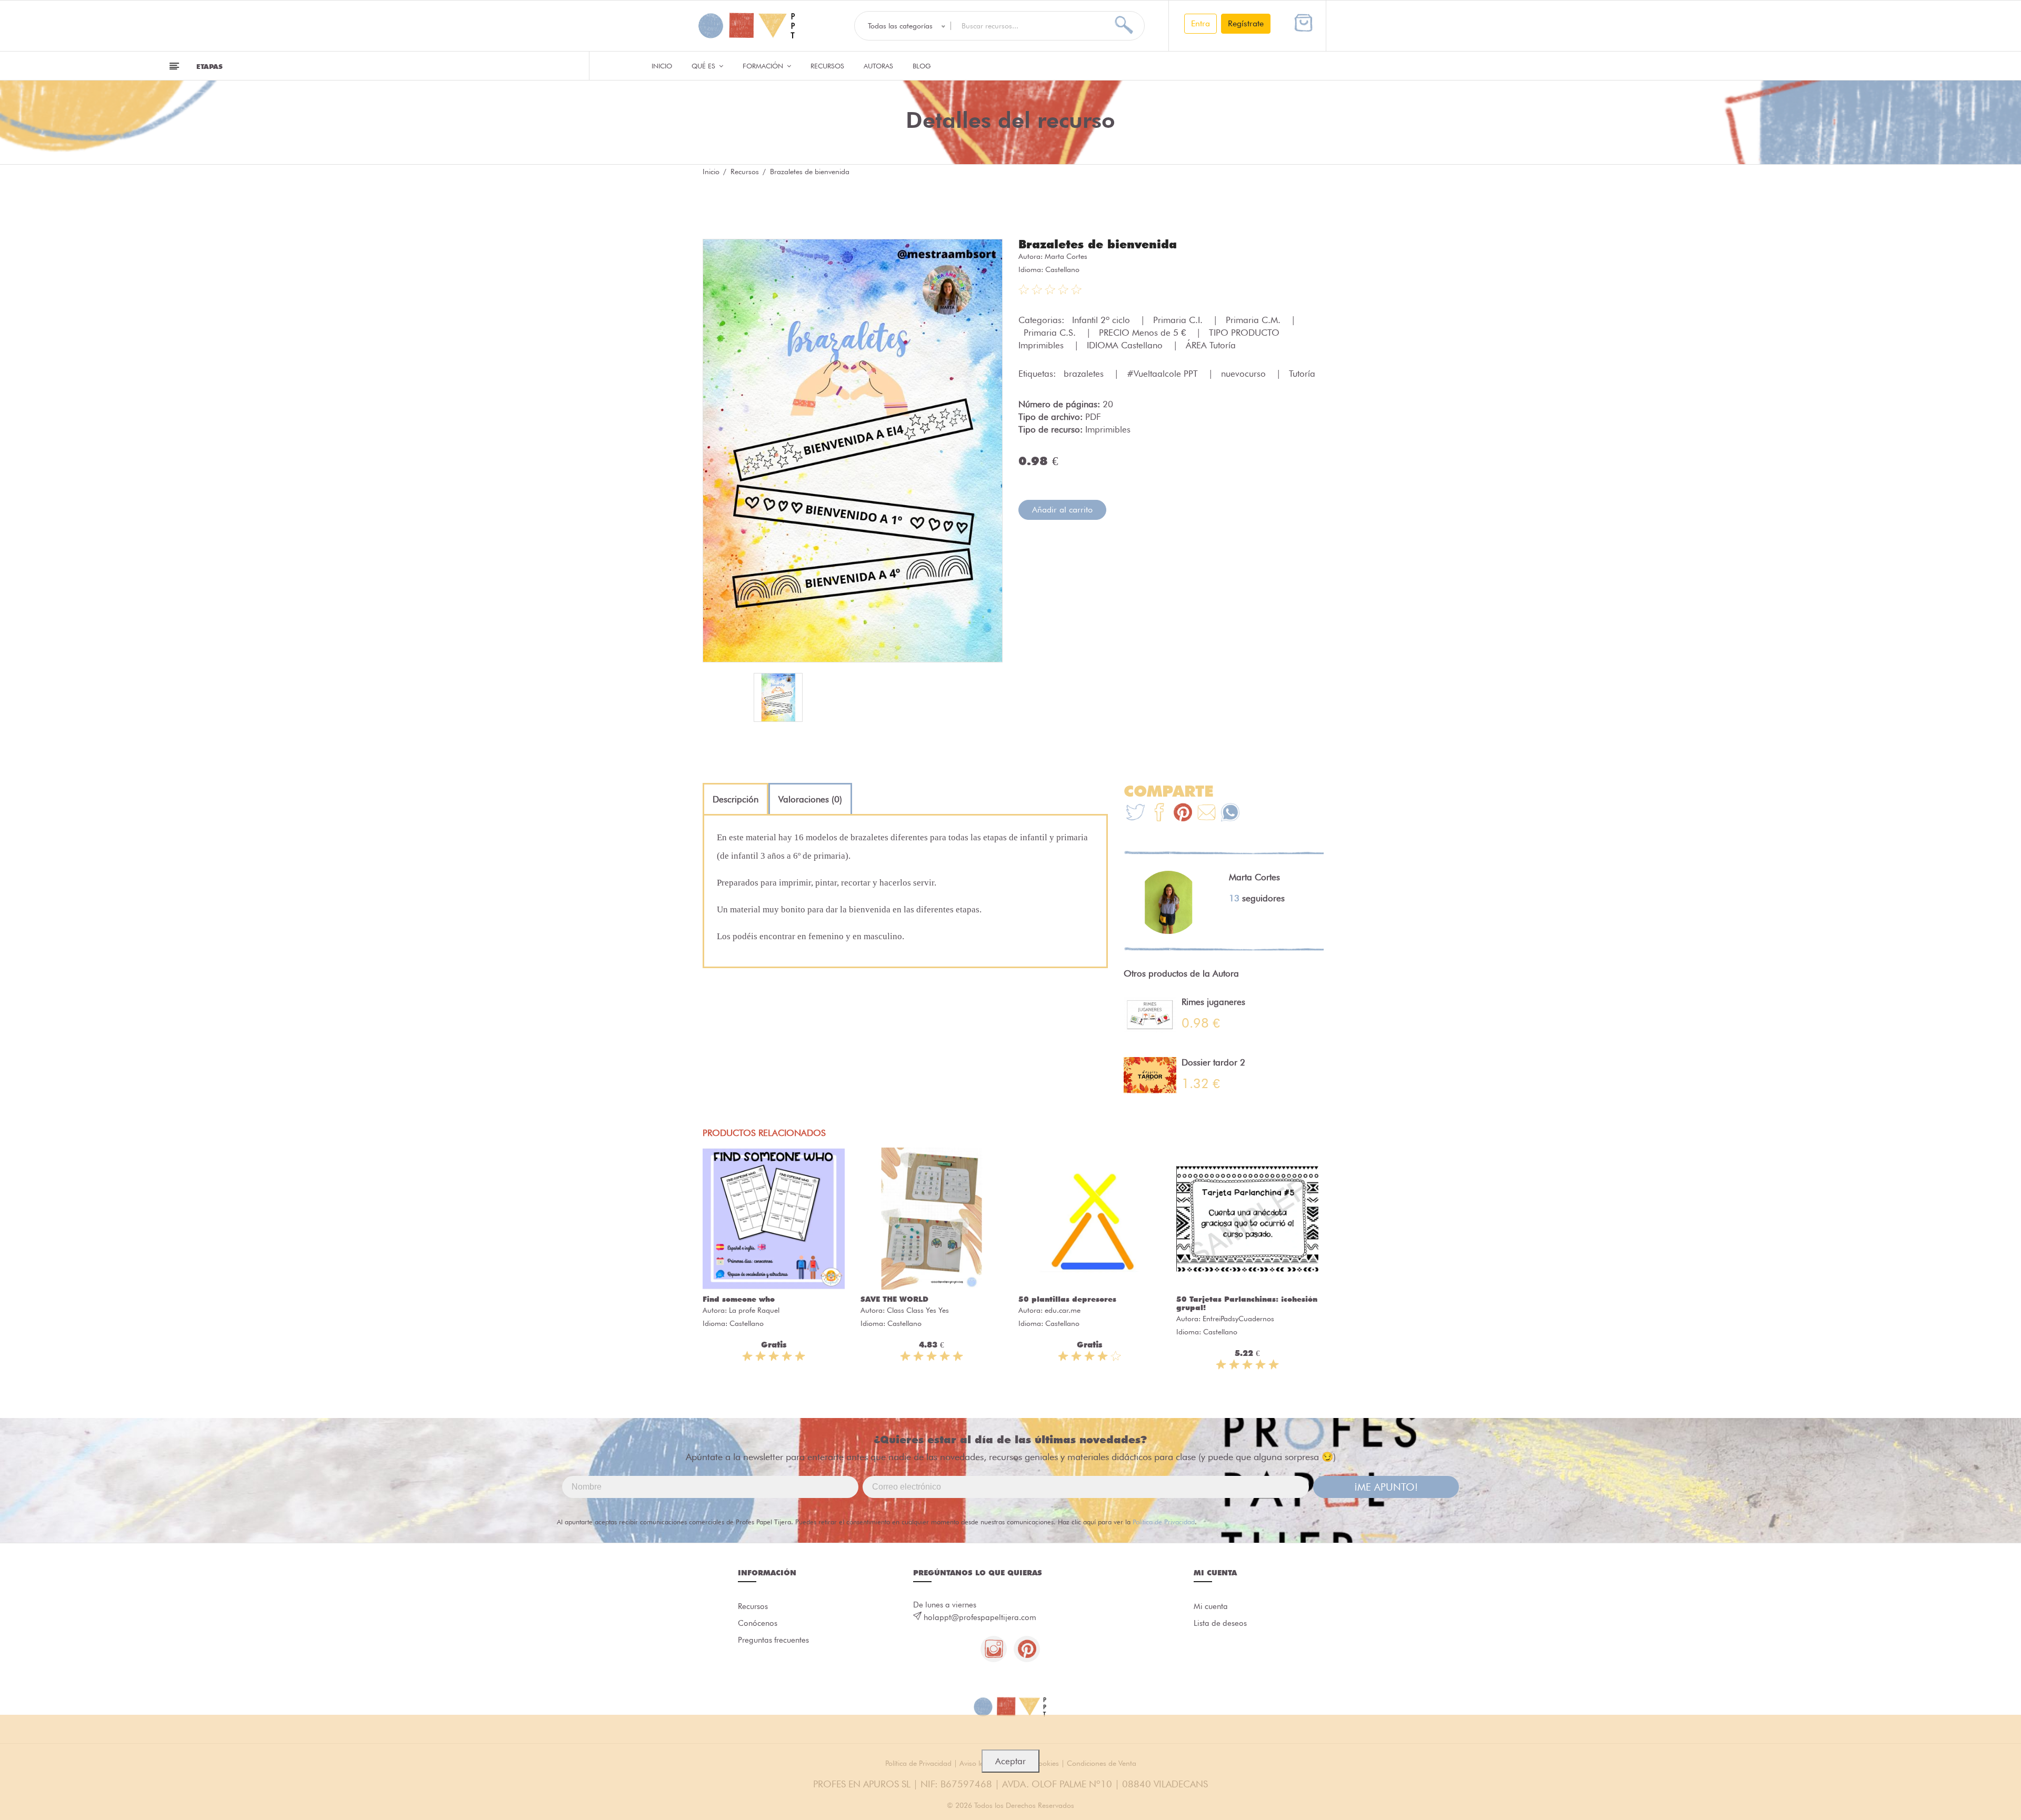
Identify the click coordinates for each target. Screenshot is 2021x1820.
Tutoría (1302, 374)
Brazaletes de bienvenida (1098, 244)
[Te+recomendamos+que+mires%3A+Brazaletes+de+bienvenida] (1159, 814)
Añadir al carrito (1062, 510)
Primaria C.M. (1254, 320)
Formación (764, 66)
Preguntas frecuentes (773, 1640)
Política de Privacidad (1164, 1522)
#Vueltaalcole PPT (1164, 374)
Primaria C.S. (1051, 333)
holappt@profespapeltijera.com (980, 1617)
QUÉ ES (704, 66)
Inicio (662, 66)
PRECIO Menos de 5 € (1144, 333)
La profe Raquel (754, 1310)
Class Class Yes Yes (918, 1310)
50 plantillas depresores (1067, 1299)
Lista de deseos (1220, 1623)
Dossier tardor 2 (1213, 1062)
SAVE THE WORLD (894, 1299)
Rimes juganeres (1213, 1002)
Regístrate (1246, 23)
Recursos (827, 66)
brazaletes (1085, 374)
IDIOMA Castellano (1126, 345)
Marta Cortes (1066, 256)
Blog (922, 66)
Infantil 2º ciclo (1102, 320)
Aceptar (1010, 1761)
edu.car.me (1063, 1310)
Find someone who (739, 1299)
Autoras (878, 66)
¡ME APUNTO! (1386, 1487)
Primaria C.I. (1179, 320)
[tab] (736, 799)
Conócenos (758, 1623)
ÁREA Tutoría (1211, 345)
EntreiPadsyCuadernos (1238, 1319)
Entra (1200, 23)
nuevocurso (1245, 374)
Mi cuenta (1211, 1606)
